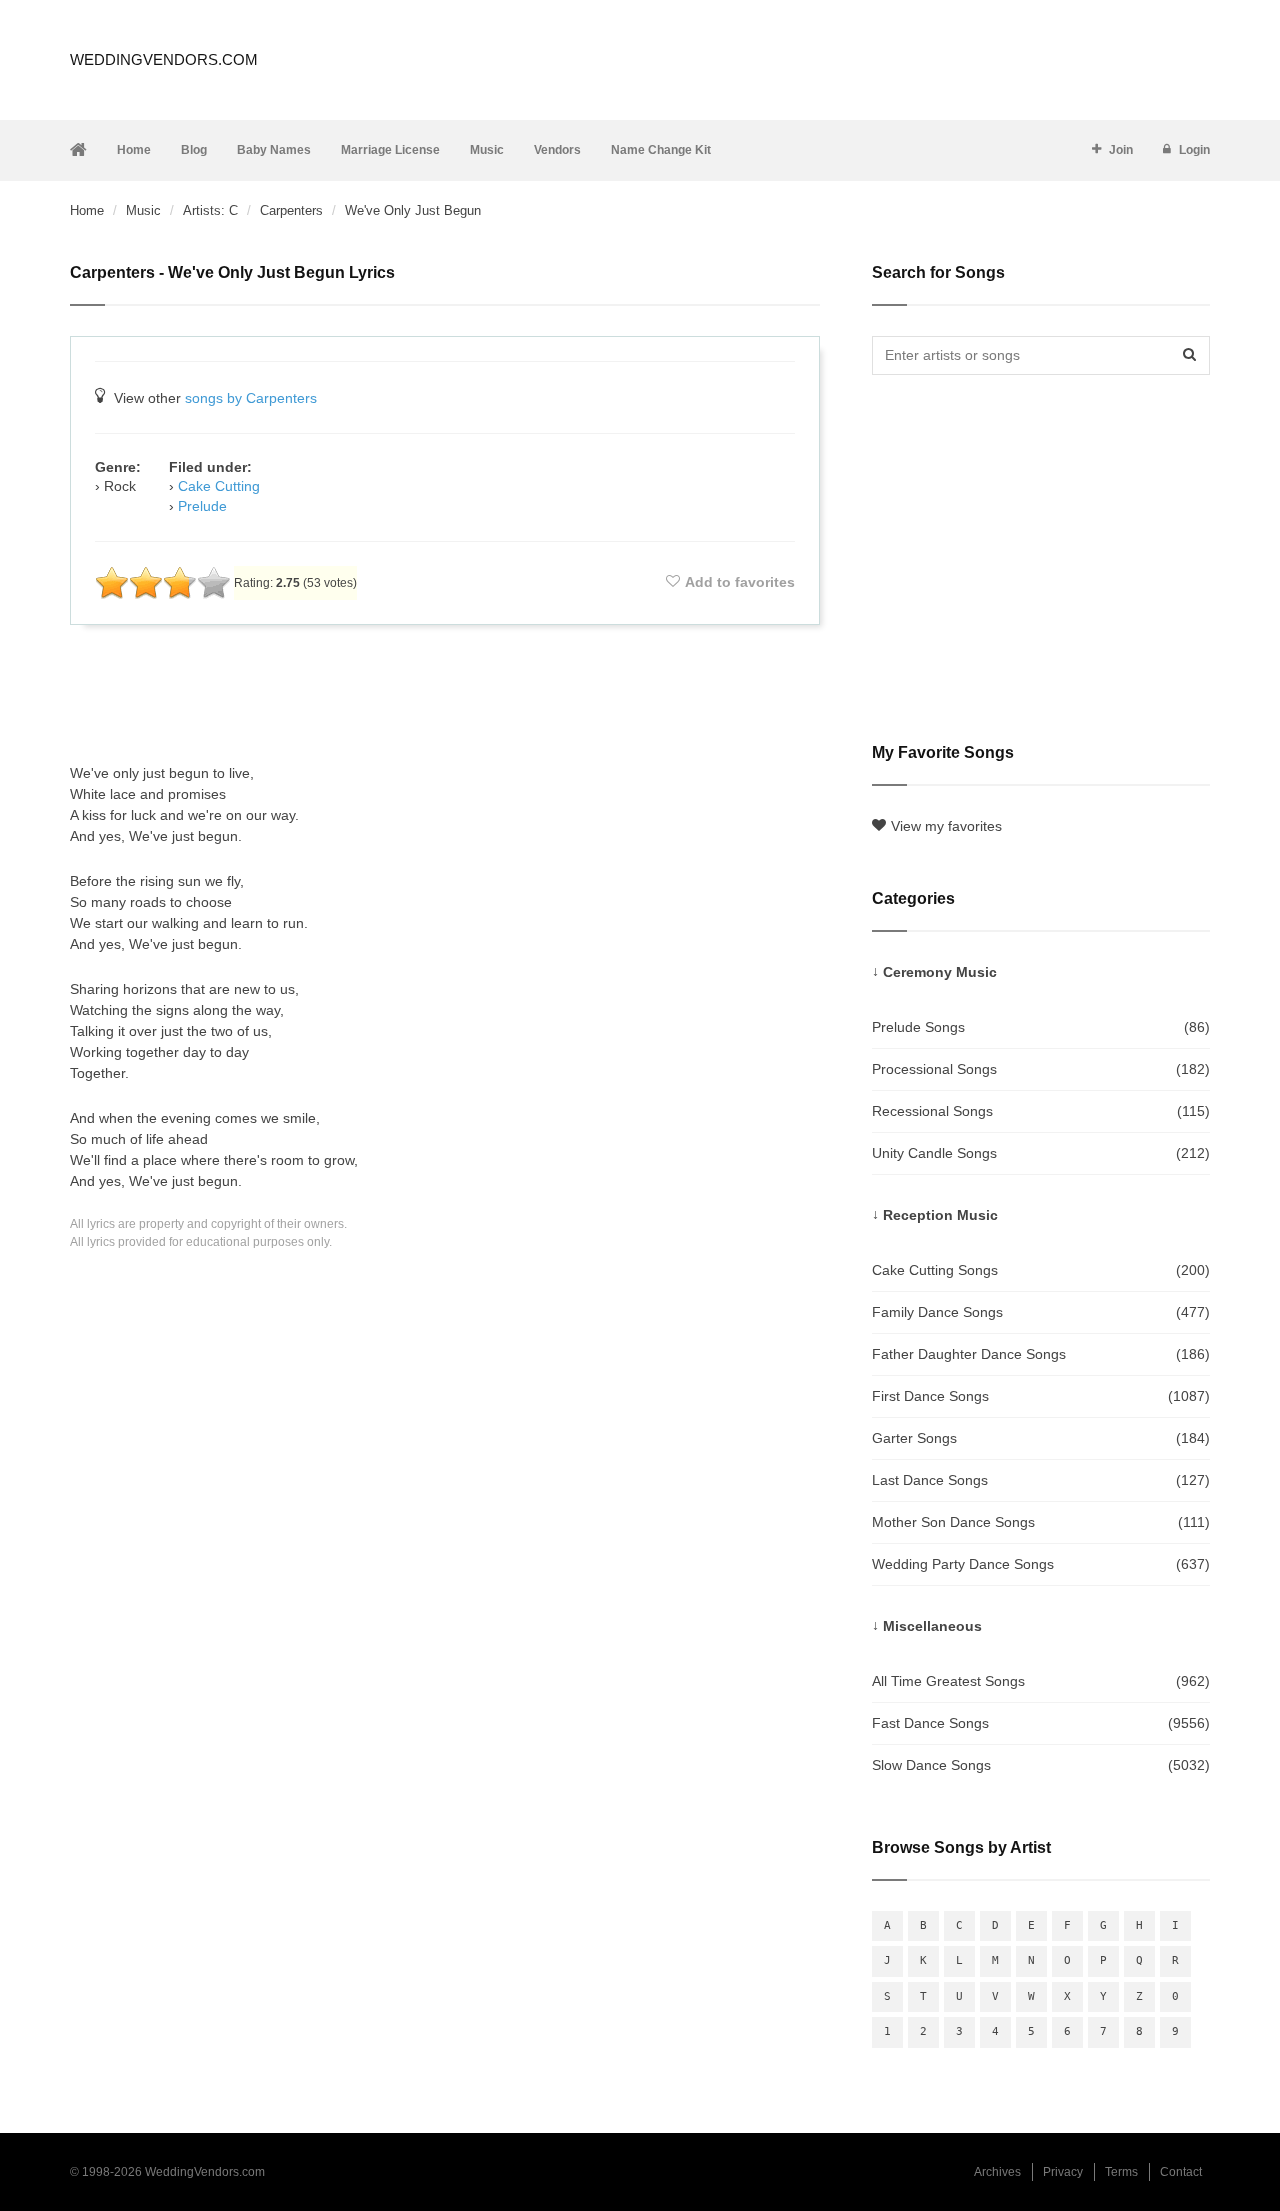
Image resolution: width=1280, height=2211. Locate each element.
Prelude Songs (1041, 1027)
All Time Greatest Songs (1041, 1681)
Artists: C (210, 210)
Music (487, 150)
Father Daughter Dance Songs (1041, 1354)
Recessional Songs (1041, 1111)
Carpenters (291, 210)
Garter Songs (1041, 1438)
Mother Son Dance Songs (1041, 1522)
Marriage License (390, 150)
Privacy (1063, 2172)
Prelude (202, 506)
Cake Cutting (219, 486)
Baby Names (274, 150)
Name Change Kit (661, 150)
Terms (1121, 2172)
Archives (997, 2172)
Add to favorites (740, 582)
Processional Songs (1041, 1069)
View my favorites (946, 826)
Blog (194, 150)
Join (1121, 150)
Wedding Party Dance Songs (1041, 1564)
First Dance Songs (1041, 1396)
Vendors (557, 150)
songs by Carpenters (251, 398)
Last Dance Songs (1041, 1480)
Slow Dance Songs (1041, 1765)
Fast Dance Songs (1041, 1723)
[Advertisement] (445, 694)
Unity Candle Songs (1041, 1153)
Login (1194, 150)
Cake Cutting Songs (1041, 1270)
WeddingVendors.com (164, 59)
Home (134, 150)
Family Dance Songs (1041, 1312)
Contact (1181, 2172)
